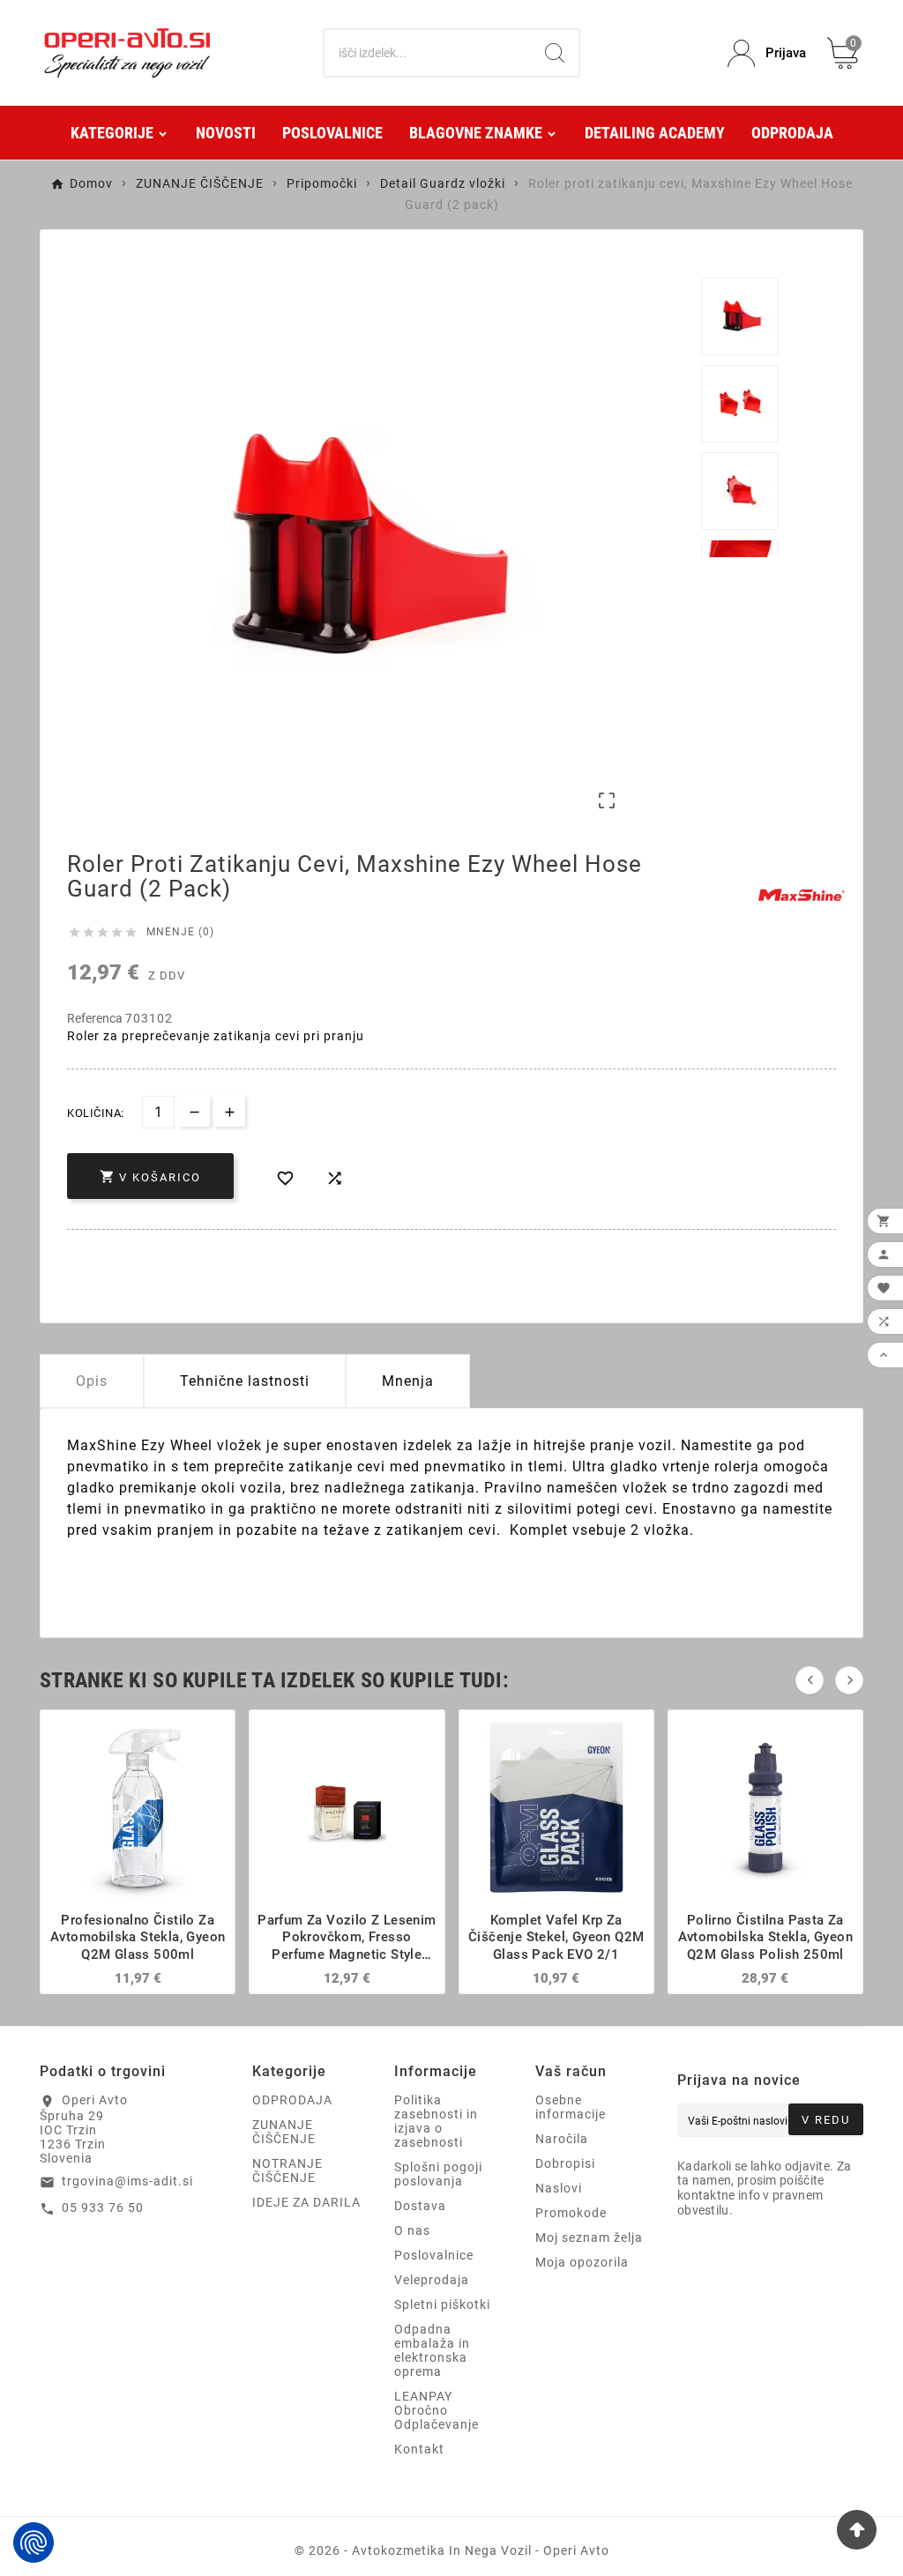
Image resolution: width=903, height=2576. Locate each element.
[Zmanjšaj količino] (194, 1111)
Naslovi (559, 2188)
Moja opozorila (582, 2262)
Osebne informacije (571, 2107)
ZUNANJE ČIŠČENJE (284, 2132)
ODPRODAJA (292, 2100)
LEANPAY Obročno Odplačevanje (437, 2410)
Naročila (562, 2139)
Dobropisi (565, 2163)
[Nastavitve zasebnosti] (34, 2542)
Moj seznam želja (589, 2237)
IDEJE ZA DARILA (306, 2202)
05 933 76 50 (103, 2207)
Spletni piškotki (442, 2304)
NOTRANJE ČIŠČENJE (287, 2170)
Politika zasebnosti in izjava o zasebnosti (436, 2121)
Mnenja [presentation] (408, 1381)
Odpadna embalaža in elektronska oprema (432, 2350)
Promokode (571, 2213)
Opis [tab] (92, 1381)
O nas (412, 2230)
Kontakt (419, 2449)
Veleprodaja (432, 2280)
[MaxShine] (802, 895)
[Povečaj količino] (230, 1111)
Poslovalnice (434, 2255)
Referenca (96, 1018)
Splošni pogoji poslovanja (438, 2174)
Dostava (420, 2206)
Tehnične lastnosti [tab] (245, 1381)
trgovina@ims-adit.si (127, 2181)
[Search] (555, 53)
